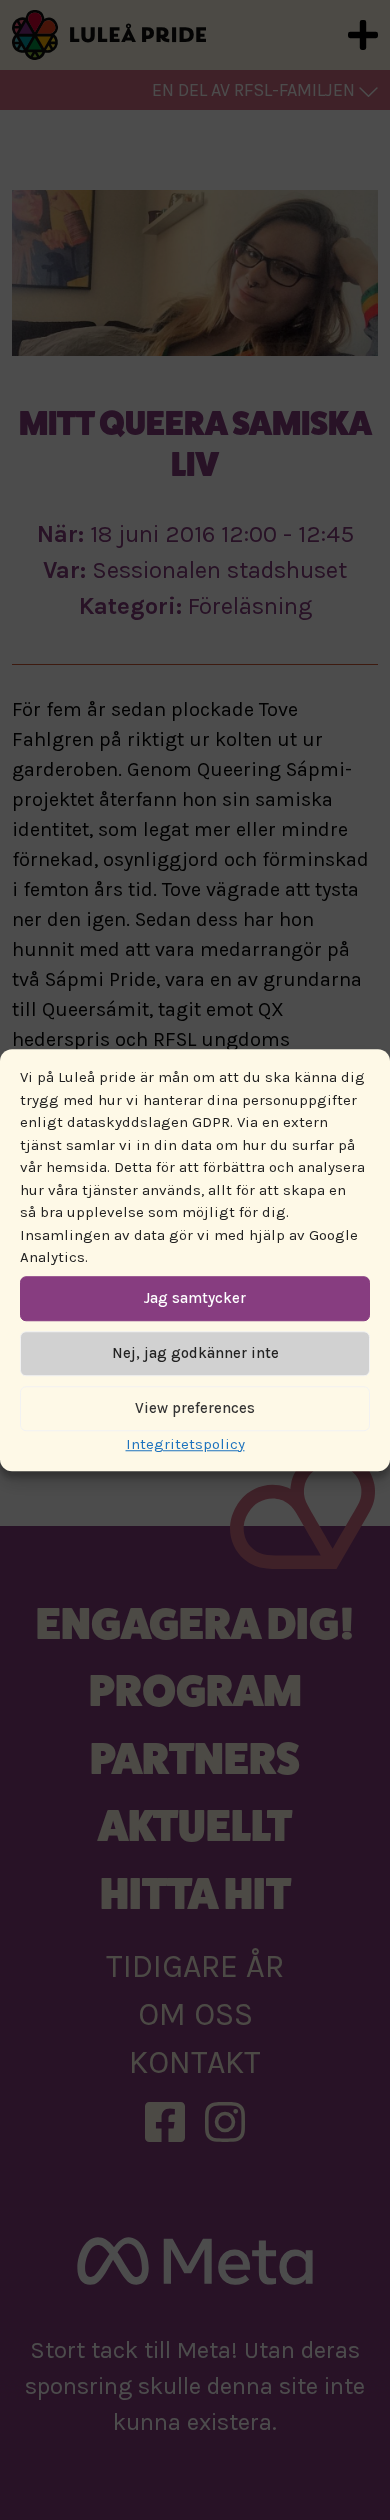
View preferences (195, 1408)
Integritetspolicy (185, 1444)
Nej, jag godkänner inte (195, 1353)
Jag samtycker (195, 1298)
